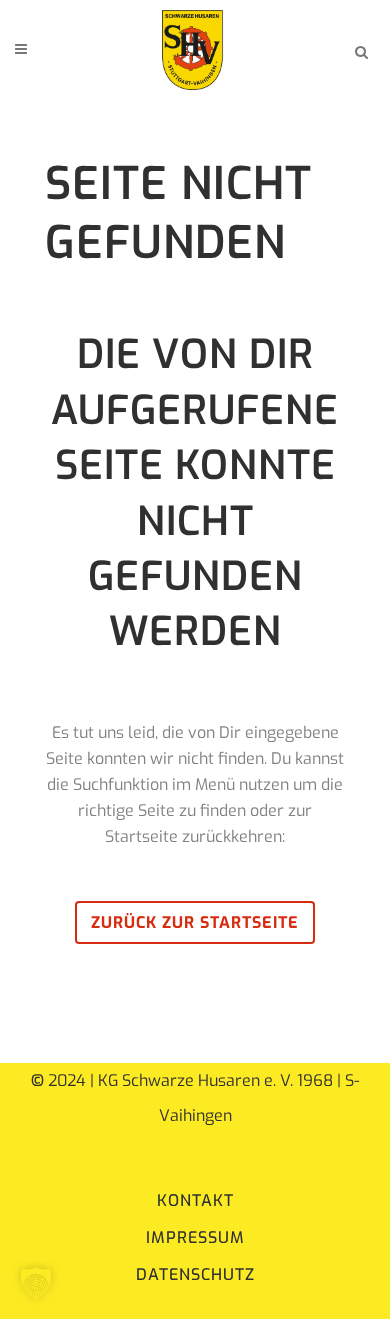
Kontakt (195, 1200)
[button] (36, 1283)
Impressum (195, 1237)
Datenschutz (195, 1274)
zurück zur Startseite (195, 922)
